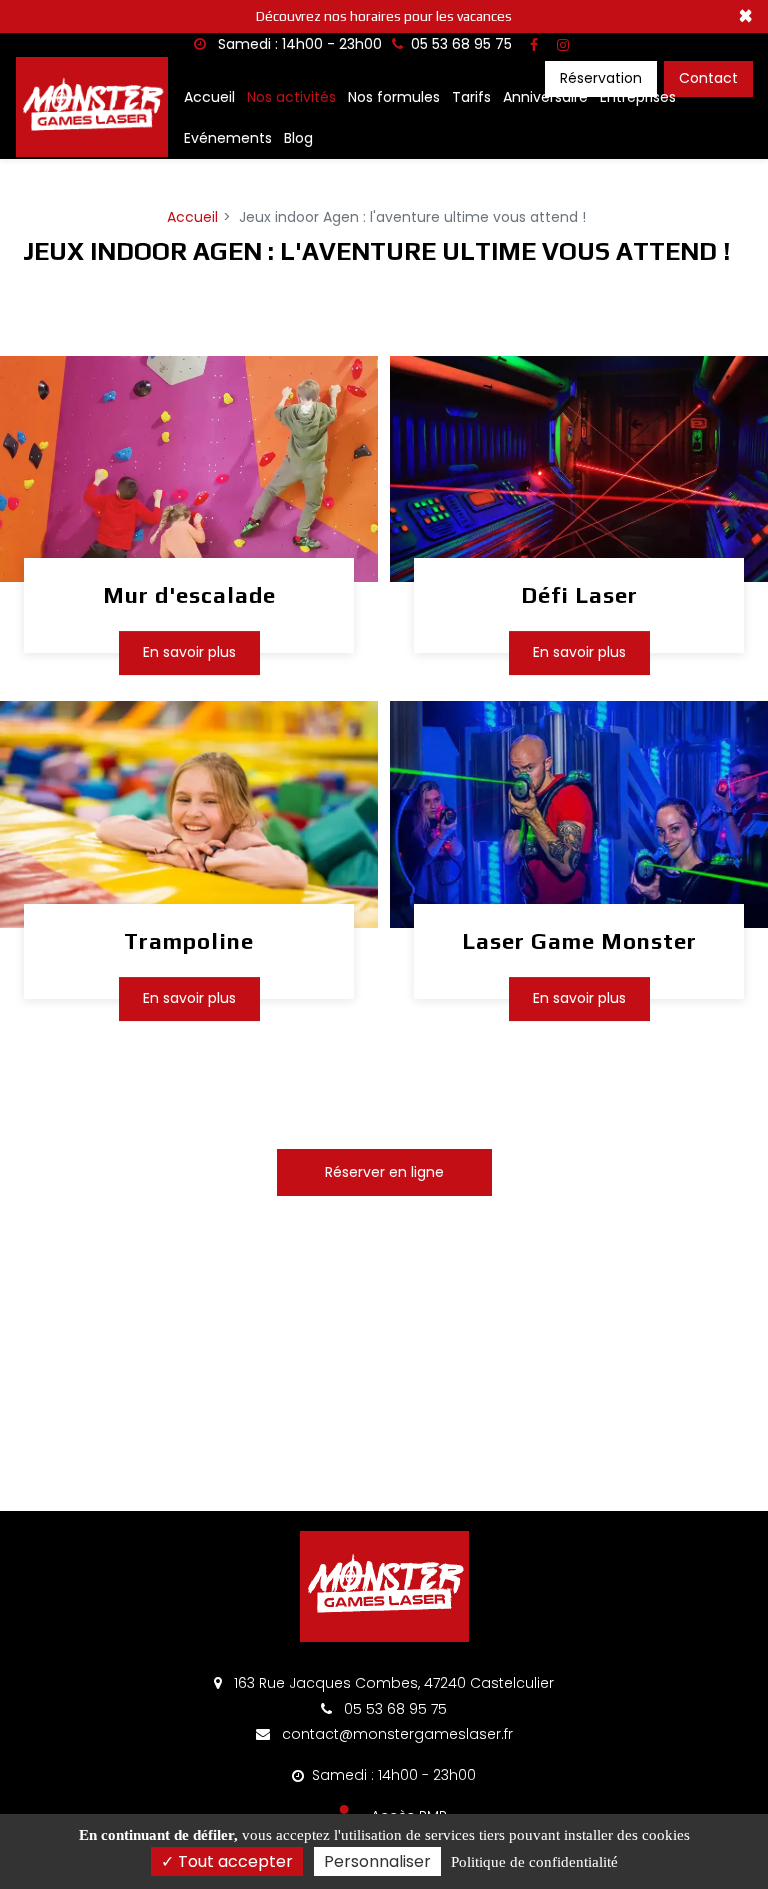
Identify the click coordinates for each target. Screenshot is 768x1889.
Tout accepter (233, 1861)
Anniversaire (545, 97)
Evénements (228, 138)
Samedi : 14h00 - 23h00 (298, 44)
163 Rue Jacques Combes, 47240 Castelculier (392, 1683)
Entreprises (638, 97)
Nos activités (291, 97)
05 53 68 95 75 (393, 1709)
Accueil (209, 97)
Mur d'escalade (189, 595)
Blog (298, 138)
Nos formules (394, 97)
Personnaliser (377, 1861)
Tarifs (471, 97)
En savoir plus (189, 652)
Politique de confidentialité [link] (534, 1862)
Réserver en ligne (384, 1172)
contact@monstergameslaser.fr (395, 1734)
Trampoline (189, 941)
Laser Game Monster (579, 941)
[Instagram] (563, 45)
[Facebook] (534, 45)
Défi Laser (579, 595)
